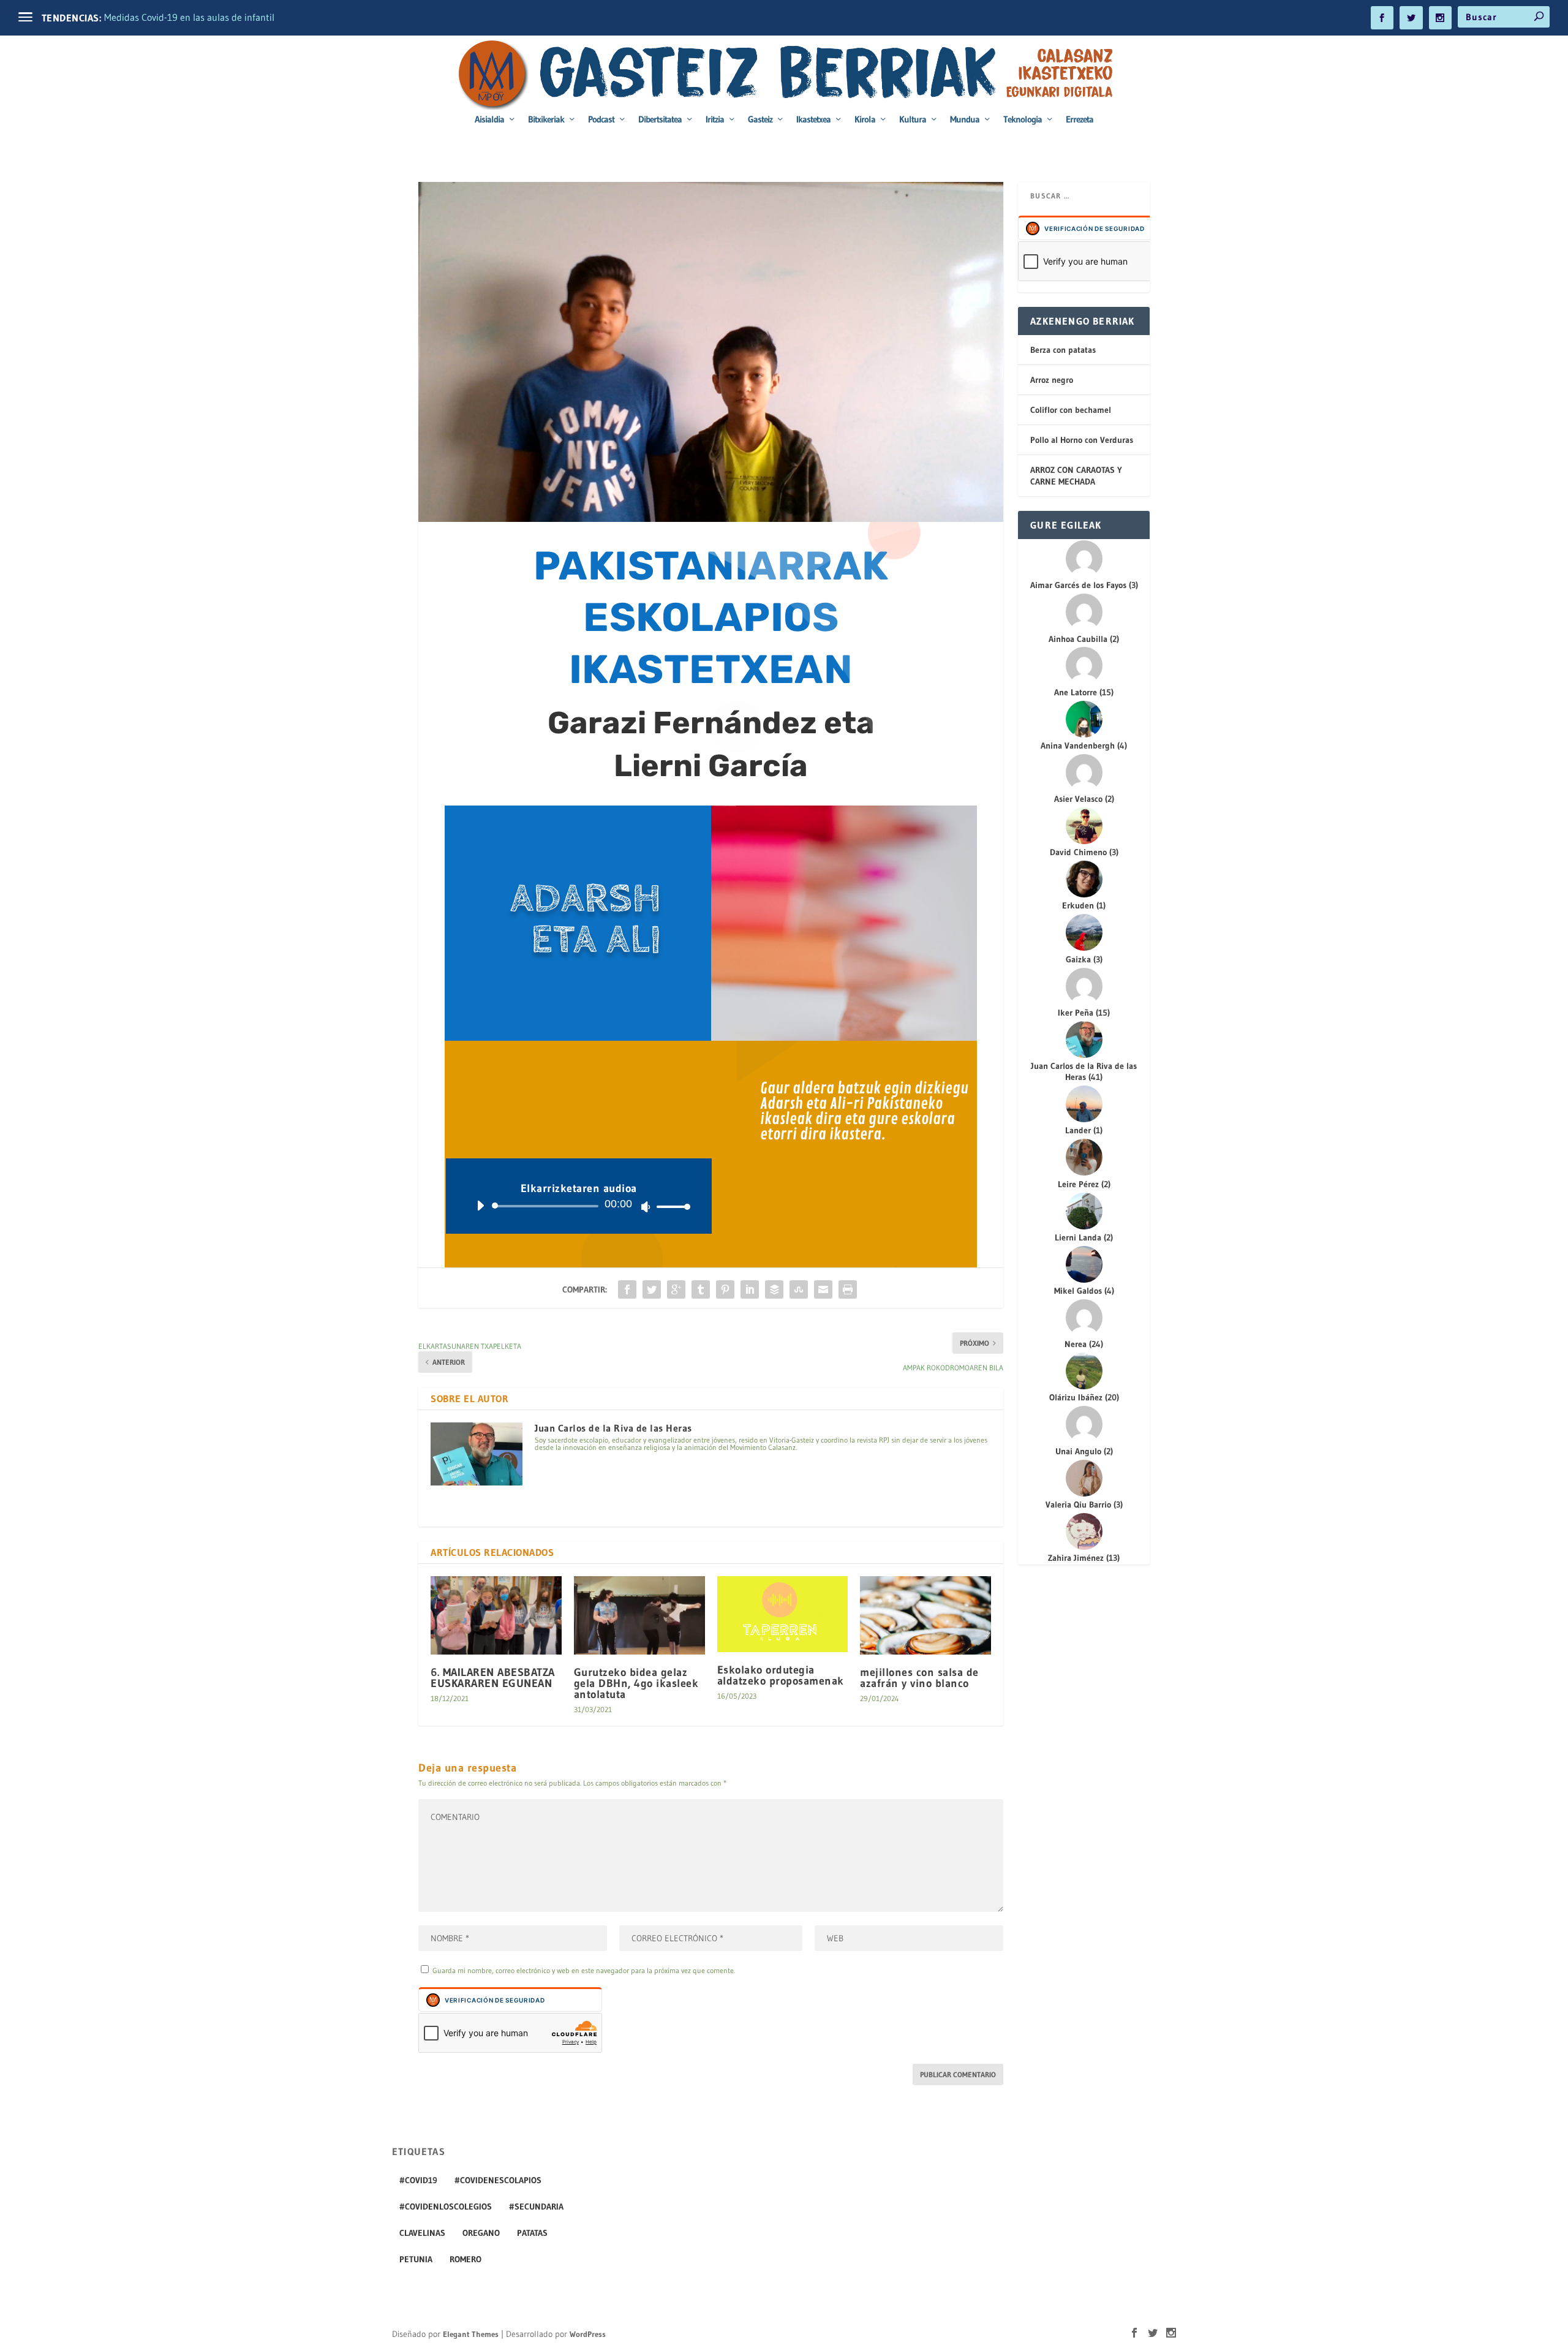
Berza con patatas (1063, 350)
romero (466, 2259)
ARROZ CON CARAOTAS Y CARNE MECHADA (1076, 475)
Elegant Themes (471, 2334)
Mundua (965, 120)
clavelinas (422, 2233)
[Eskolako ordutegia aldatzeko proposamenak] (783, 1614)
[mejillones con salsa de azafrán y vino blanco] (925, 1615)
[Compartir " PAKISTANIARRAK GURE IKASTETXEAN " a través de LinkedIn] (750, 1289)
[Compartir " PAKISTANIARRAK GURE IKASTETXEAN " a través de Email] (823, 1289)
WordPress (588, 2334)
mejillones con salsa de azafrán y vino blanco (919, 1678)
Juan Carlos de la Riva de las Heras (613, 1428)
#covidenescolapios (498, 2180)
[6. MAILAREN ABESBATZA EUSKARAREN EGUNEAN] (496, 1615)
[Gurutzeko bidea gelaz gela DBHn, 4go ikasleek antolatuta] (639, 1615)
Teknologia (1023, 120)
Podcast (601, 120)
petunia (416, 2259)
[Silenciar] (646, 1207)
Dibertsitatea (660, 120)
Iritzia (715, 120)
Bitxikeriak (546, 120)
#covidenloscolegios (446, 2206)
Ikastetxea (813, 120)
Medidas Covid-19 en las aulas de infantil (189, 17)
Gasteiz (760, 120)
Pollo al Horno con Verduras (1082, 440)
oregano (481, 2233)
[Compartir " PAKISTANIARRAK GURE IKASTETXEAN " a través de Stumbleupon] (799, 1289)
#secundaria (536, 2206)
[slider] (670, 1206)
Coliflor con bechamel (1071, 410)
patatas (532, 2233)
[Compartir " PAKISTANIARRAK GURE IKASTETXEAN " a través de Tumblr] (701, 1289)
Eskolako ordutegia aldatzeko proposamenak (781, 1675)
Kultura (913, 120)
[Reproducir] (480, 1206)
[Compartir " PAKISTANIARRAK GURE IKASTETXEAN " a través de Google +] (676, 1289)
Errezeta (1080, 120)
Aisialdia (489, 120)
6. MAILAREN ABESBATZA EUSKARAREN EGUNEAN (493, 1678)
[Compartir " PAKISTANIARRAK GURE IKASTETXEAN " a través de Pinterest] (725, 1289)
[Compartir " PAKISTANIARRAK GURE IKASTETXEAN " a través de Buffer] (774, 1289)
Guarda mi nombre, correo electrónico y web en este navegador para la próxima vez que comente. (584, 1970)
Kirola (865, 120)
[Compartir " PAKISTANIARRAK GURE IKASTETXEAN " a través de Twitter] (652, 1289)
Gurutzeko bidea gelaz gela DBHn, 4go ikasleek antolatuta (636, 1683)
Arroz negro (1052, 380)
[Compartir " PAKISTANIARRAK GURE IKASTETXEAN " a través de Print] (848, 1289)
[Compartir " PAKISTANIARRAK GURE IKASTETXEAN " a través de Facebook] (627, 1289)
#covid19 (418, 2180)
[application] (579, 1206)
